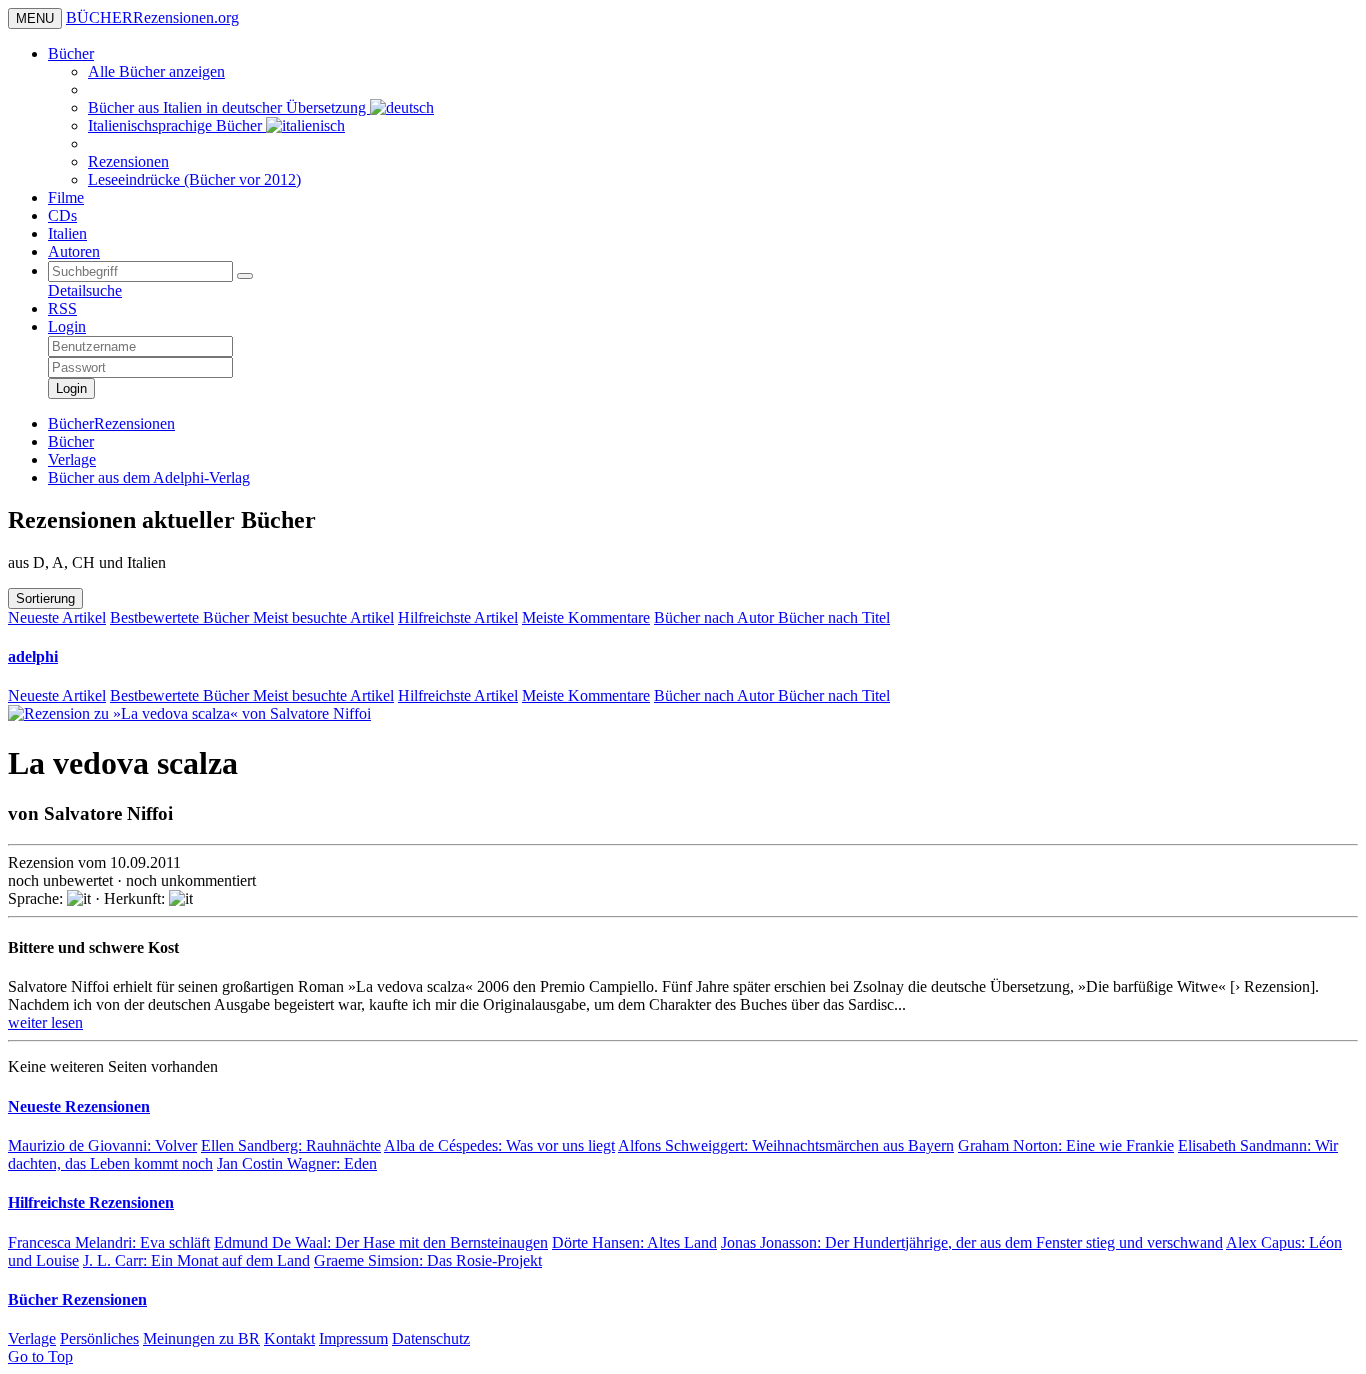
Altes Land (634, 1242)
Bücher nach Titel (834, 617)
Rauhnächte (291, 1145)
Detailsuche (85, 290)
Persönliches (99, 1338)
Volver (102, 1145)
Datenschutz (431, 1338)
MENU (35, 18)
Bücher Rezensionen (77, 1299)
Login (67, 326)
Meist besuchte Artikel (323, 617)
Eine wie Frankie (1066, 1145)
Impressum (353, 1338)
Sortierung (45, 598)
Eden (297, 1163)
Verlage (32, 1338)
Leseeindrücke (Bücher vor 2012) (194, 179)
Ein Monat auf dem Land (196, 1260)
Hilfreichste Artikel (458, 617)
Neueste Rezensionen (79, 1106)
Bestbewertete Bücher (181, 617)
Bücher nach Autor (716, 617)
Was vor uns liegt (499, 1145)
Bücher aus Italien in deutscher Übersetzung (229, 107)
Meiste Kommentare (586, 617)
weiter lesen (45, 1022)
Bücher (71, 53)
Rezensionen (128, 161)
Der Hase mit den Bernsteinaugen (381, 1242)
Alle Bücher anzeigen (156, 71)
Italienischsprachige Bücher (177, 125)
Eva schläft (109, 1242)
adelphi (33, 656)
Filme (66, 197)
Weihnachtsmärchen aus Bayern (786, 1145)
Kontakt (289, 1338)
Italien (67, 233)
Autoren (74, 251)
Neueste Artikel (57, 617)
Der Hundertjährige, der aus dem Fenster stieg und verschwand (972, 1242)
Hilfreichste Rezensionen (91, 1202)
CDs (62, 215)
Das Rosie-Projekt (428, 1260)
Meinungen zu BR (201, 1338)
